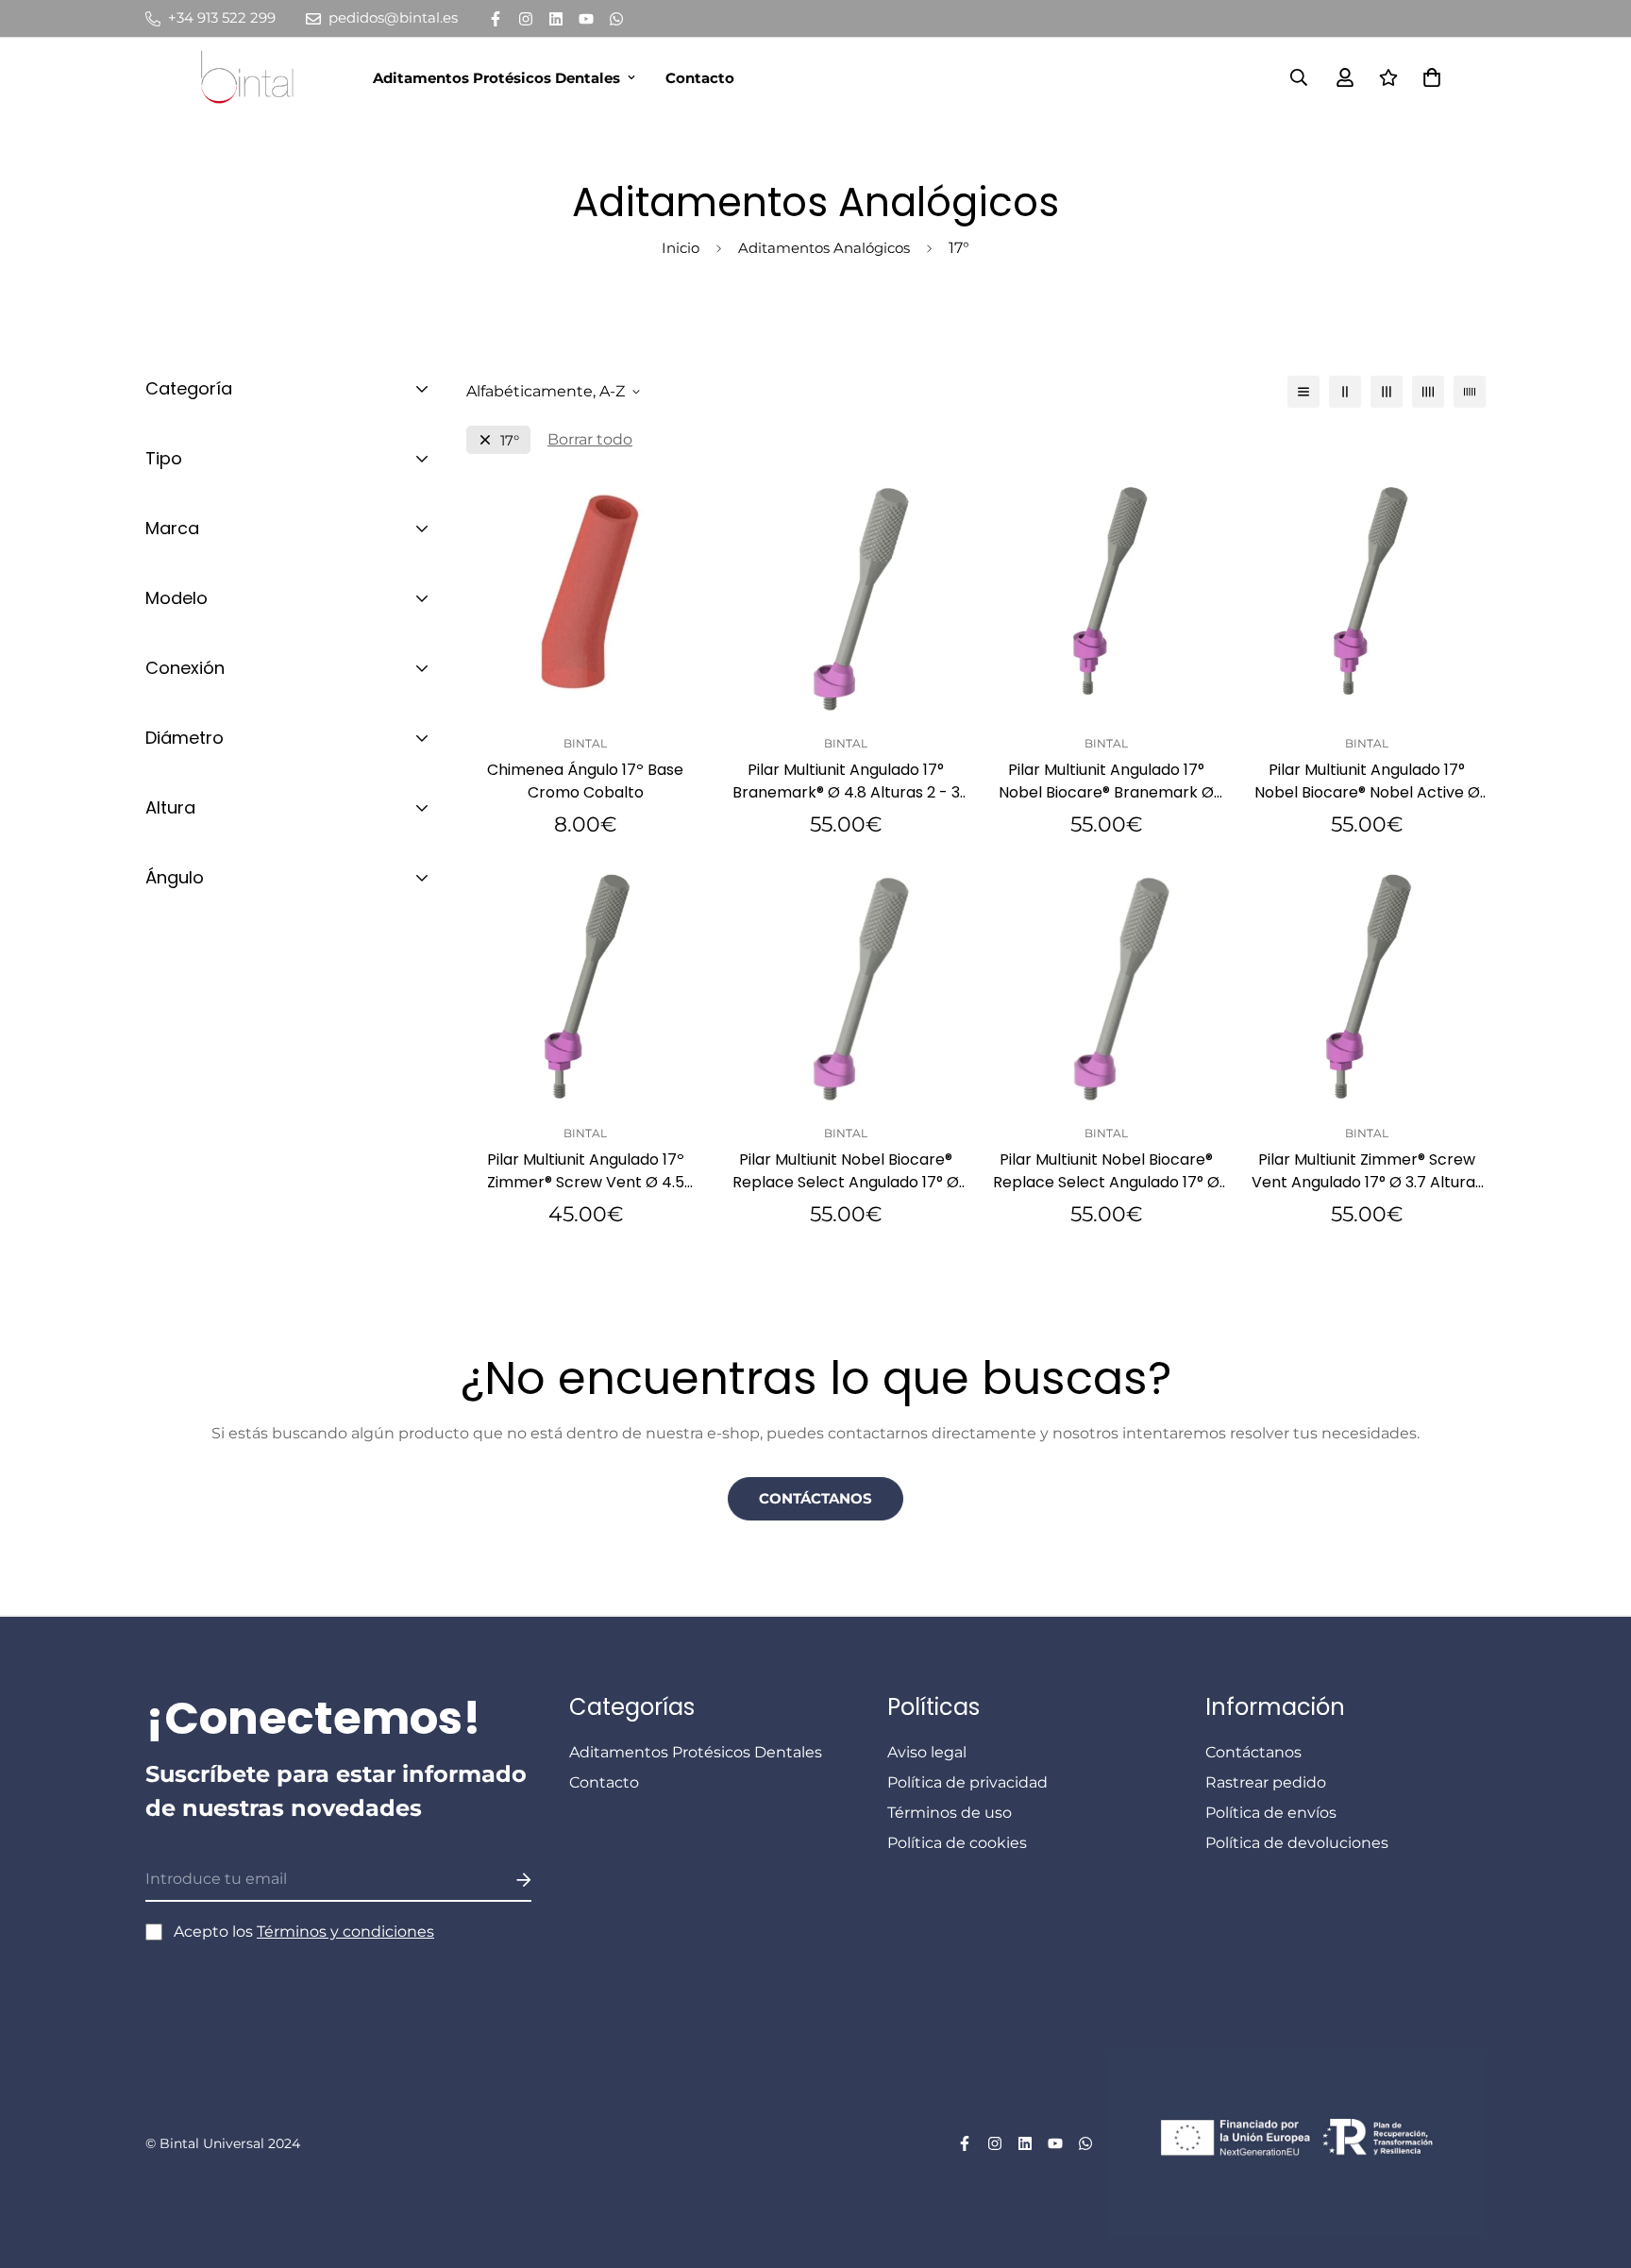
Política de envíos (1271, 1813)
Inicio (681, 248)
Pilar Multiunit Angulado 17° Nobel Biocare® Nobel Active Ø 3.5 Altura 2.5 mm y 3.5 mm (1367, 781)
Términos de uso (950, 1813)
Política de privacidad (967, 1782)
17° (510, 440)
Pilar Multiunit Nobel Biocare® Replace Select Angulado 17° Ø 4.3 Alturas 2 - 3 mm (1106, 1171)
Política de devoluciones (1297, 1843)
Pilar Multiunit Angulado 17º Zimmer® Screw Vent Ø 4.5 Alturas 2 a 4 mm (586, 1171)
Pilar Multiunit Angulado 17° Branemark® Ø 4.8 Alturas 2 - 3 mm (846, 781)
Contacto (700, 78)
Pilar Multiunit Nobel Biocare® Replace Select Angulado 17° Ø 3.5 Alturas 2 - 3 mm (846, 1171)
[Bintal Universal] (253, 77)
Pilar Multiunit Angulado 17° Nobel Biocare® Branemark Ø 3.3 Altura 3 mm (1106, 781)
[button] (1428, 77)
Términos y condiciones (345, 1932)
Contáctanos (815, 1498)
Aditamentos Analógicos (824, 248)
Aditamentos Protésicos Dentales (496, 78)
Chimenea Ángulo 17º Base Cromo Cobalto (585, 781)
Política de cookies (957, 1843)
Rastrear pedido (1266, 1782)
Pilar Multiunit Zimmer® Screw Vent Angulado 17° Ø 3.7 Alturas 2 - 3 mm (1367, 1171)
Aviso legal (927, 1752)
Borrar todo (590, 439)
